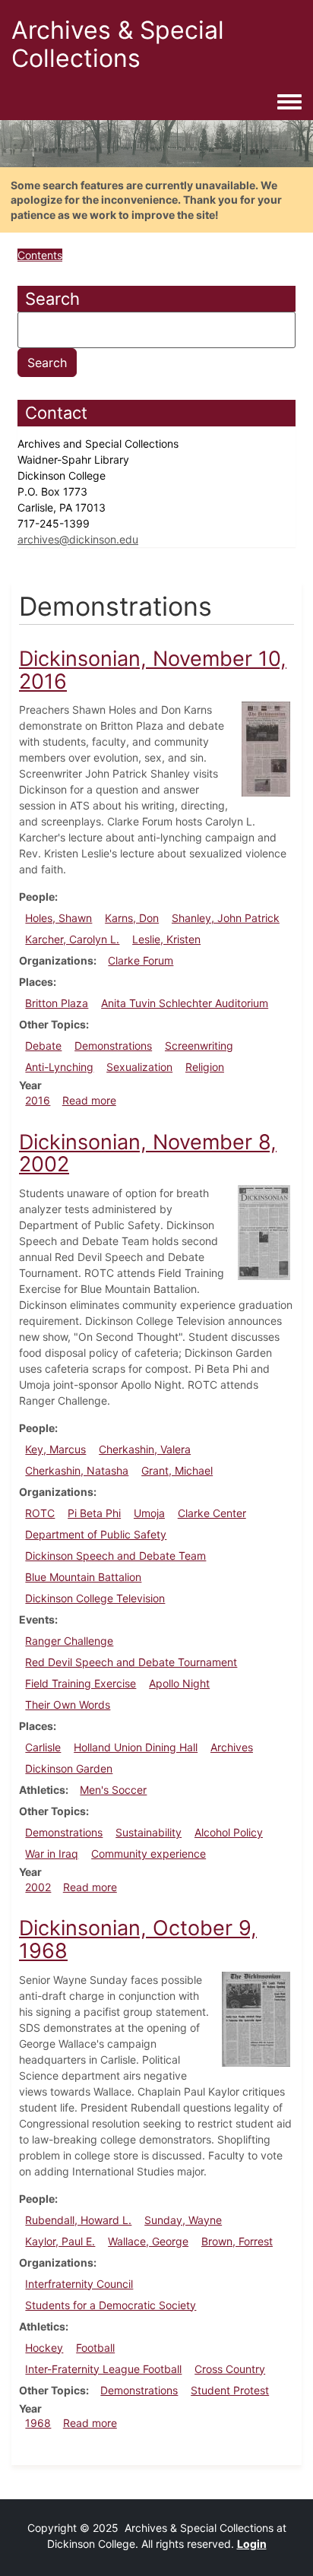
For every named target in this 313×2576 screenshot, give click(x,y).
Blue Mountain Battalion (83, 1577)
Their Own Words (68, 1705)
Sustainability (149, 1832)
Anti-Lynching (59, 1067)
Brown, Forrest (237, 2241)
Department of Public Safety (96, 1534)
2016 (38, 1100)
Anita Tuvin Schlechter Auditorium (185, 1003)
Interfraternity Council (79, 2284)
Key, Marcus (55, 1449)
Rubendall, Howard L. (78, 2220)
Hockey (44, 2348)
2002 (38, 1887)
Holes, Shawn (58, 918)
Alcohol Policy (229, 1832)
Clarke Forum (141, 960)
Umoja (149, 1513)
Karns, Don (132, 918)
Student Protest (230, 2390)
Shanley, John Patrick (226, 918)
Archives (232, 1747)
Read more (89, 1100)
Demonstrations (113, 1046)
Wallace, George (148, 2241)
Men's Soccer (113, 1790)
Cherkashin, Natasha (77, 1470)
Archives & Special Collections (118, 44)
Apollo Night (179, 1683)
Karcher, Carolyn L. (72, 939)
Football (95, 2348)
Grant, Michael (177, 1470)
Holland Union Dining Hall (136, 1747)
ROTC (40, 1513)
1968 (38, 2423)
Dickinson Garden (69, 1768)
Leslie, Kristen (166, 939)
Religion (205, 1067)
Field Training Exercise (81, 1683)
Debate (43, 1046)
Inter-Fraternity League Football (103, 2369)
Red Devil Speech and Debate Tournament (131, 1662)
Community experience (149, 1854)
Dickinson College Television (95, 1598)
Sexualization (139, 1067)
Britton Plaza (57, 1003)
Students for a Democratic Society (111, 2305)
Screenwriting (199, 1046)
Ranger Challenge (69, 1641)
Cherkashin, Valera (145, 1449)
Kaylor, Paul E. (60, 2241)
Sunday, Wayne (183, 2220)
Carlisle (43, 1747)
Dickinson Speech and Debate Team (115, 1556)
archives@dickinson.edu (78, 539)
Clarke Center (212, 1513)
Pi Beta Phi (94, 1513)
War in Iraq (52, 1854)
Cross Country (230, 2369)
